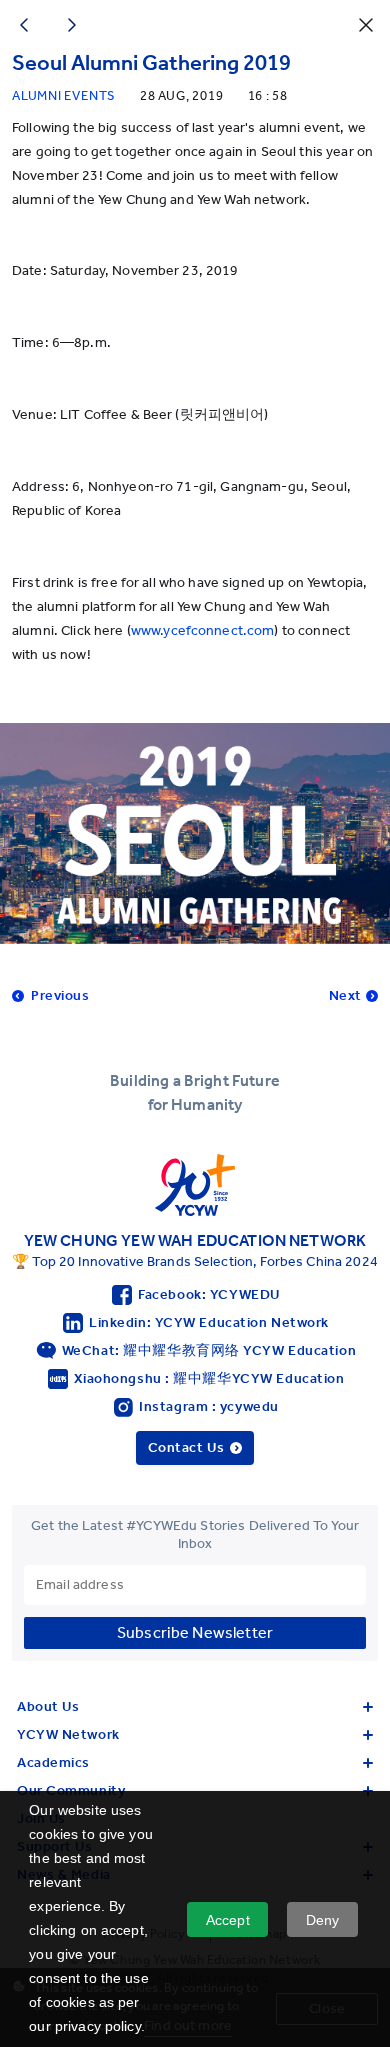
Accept (228, 1920)
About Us (48, 1706)
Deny (323, 1920)
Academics (53, 1762)
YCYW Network (68, 1734)
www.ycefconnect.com (203, 630)
